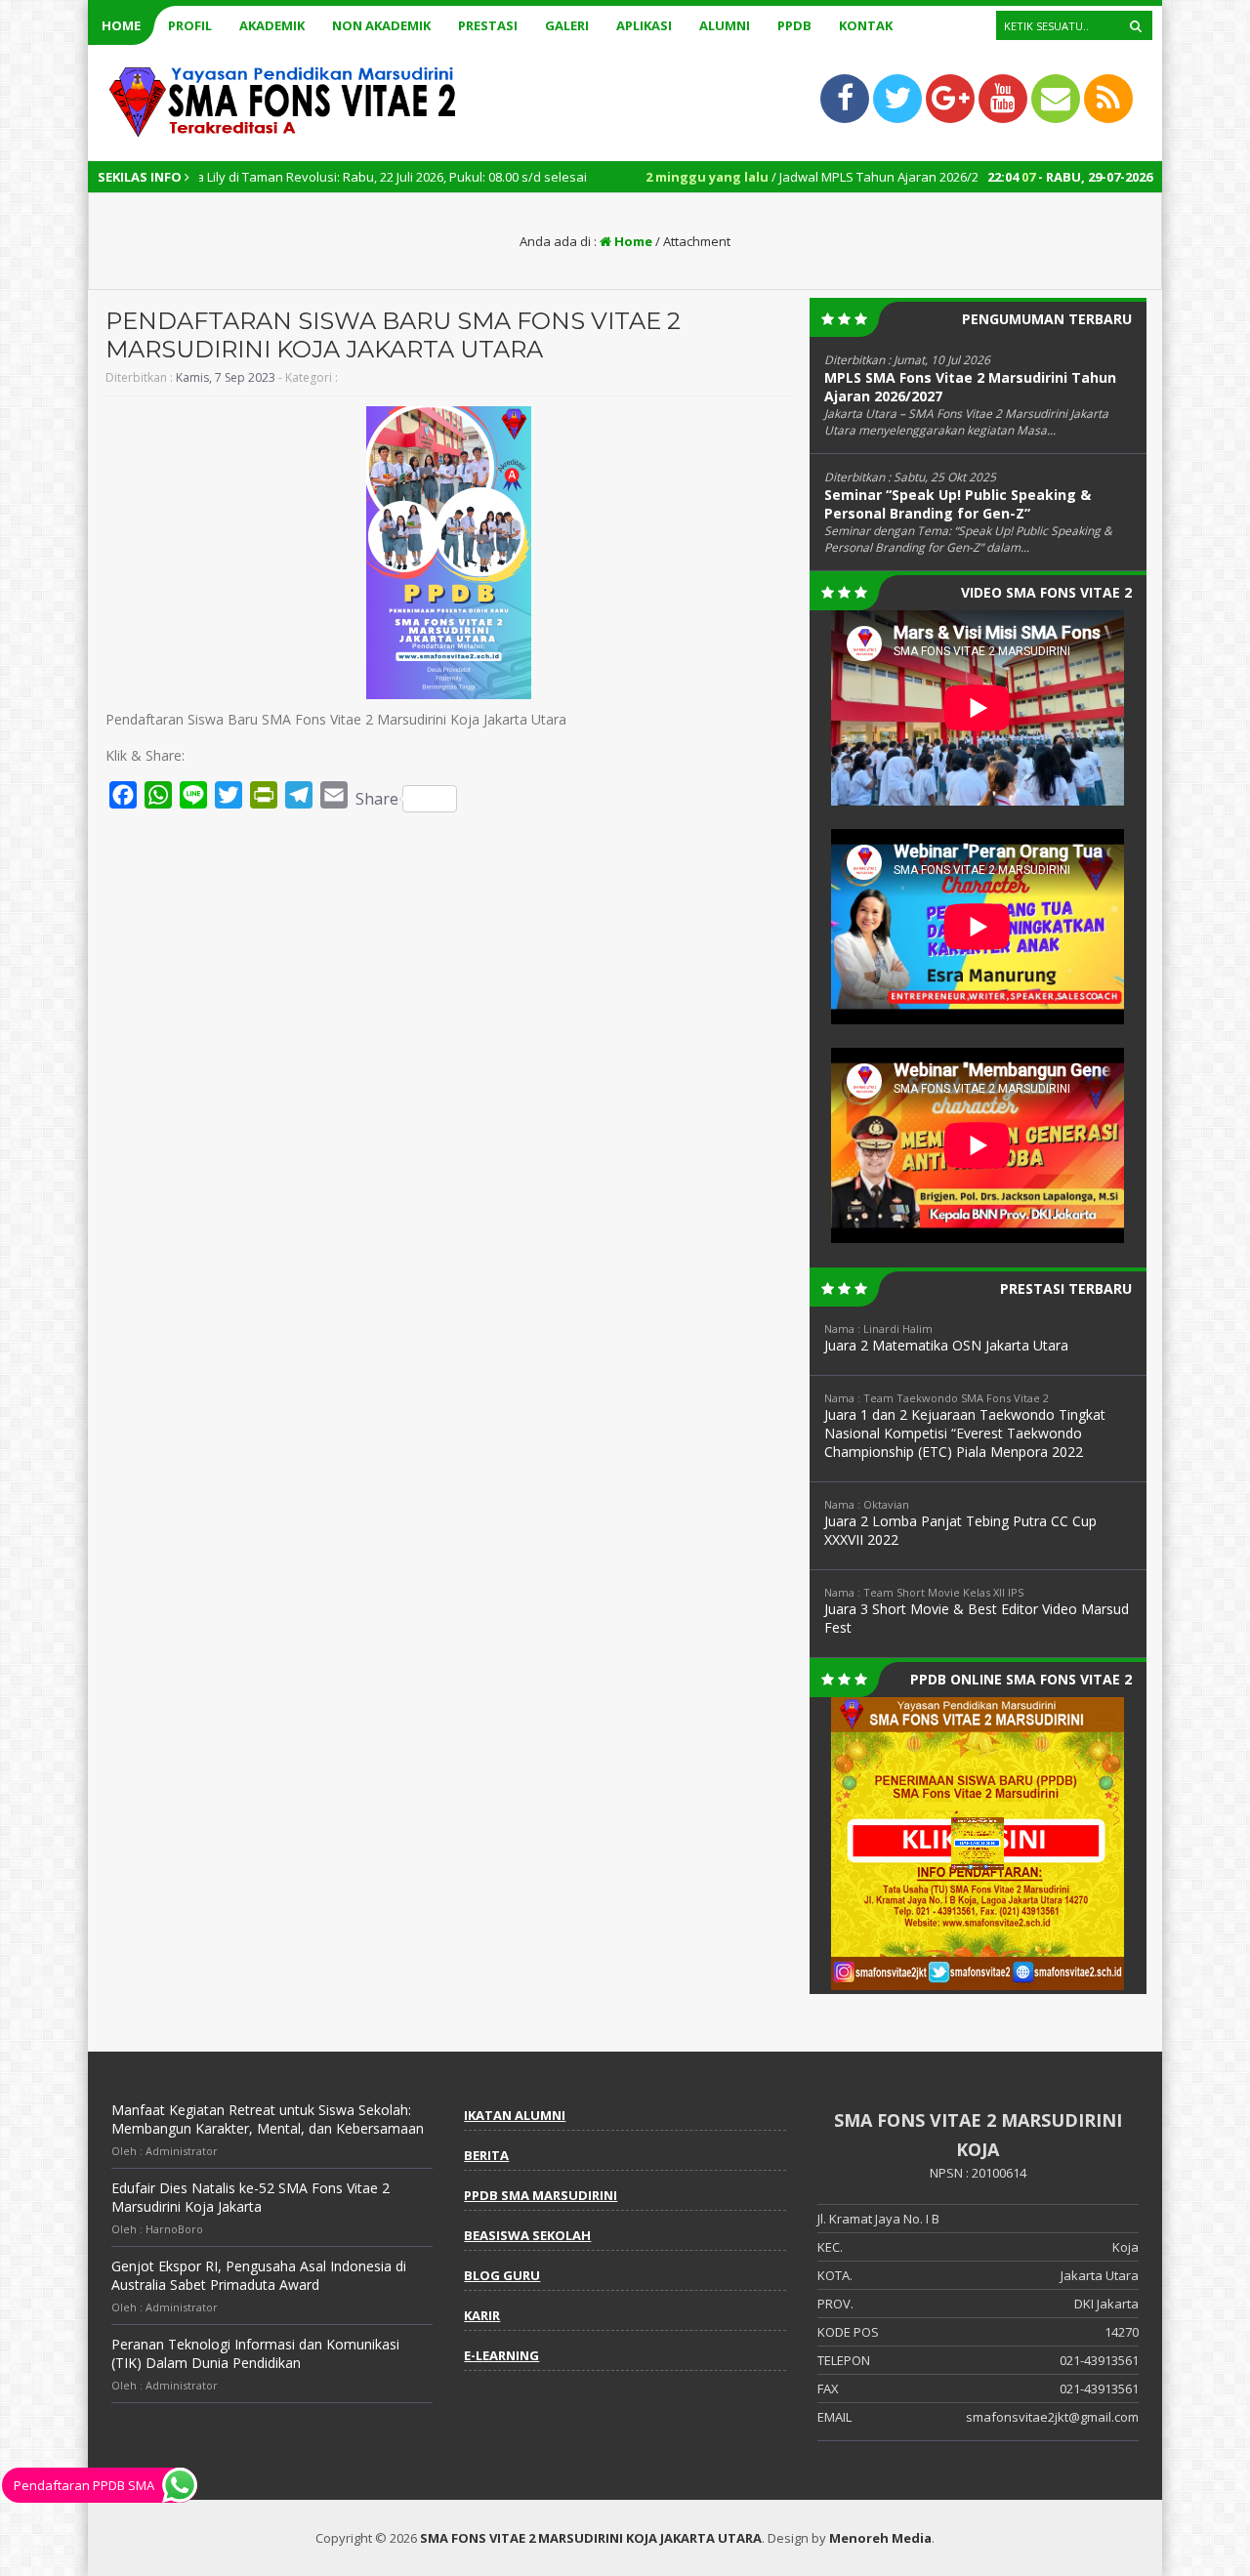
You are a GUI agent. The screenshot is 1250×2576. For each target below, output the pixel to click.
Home (121, 25)
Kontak (866, 25)
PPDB (794, 25)
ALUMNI (725, 25)
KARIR (482, 2315)
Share (377, 799)
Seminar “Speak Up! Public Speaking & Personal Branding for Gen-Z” (958, 504)
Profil (190, 25)
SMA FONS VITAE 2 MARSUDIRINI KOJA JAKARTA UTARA (591, 2538)
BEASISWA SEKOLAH (527, 2235)
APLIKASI (644, 25)
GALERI (567, 25)
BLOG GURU (502, 2275)
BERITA (486, 2155)
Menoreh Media (880, 2538)
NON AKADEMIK (381, 25)
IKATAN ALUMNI (515, 2115)
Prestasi (488, 25)
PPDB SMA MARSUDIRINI (541, 2195)
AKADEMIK (272, 25)
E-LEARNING (501, 2355)
